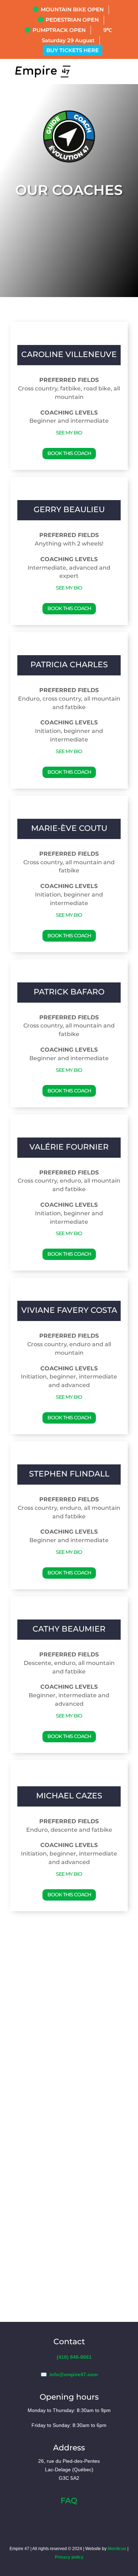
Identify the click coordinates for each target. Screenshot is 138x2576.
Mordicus (117, 2549)
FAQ (69, 2501)
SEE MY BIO (69, 433)
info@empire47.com (74, 2374)
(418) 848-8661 (74, 2357)
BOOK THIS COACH (69, 453)
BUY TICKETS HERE (73, 50)
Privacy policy (69, 2557)
